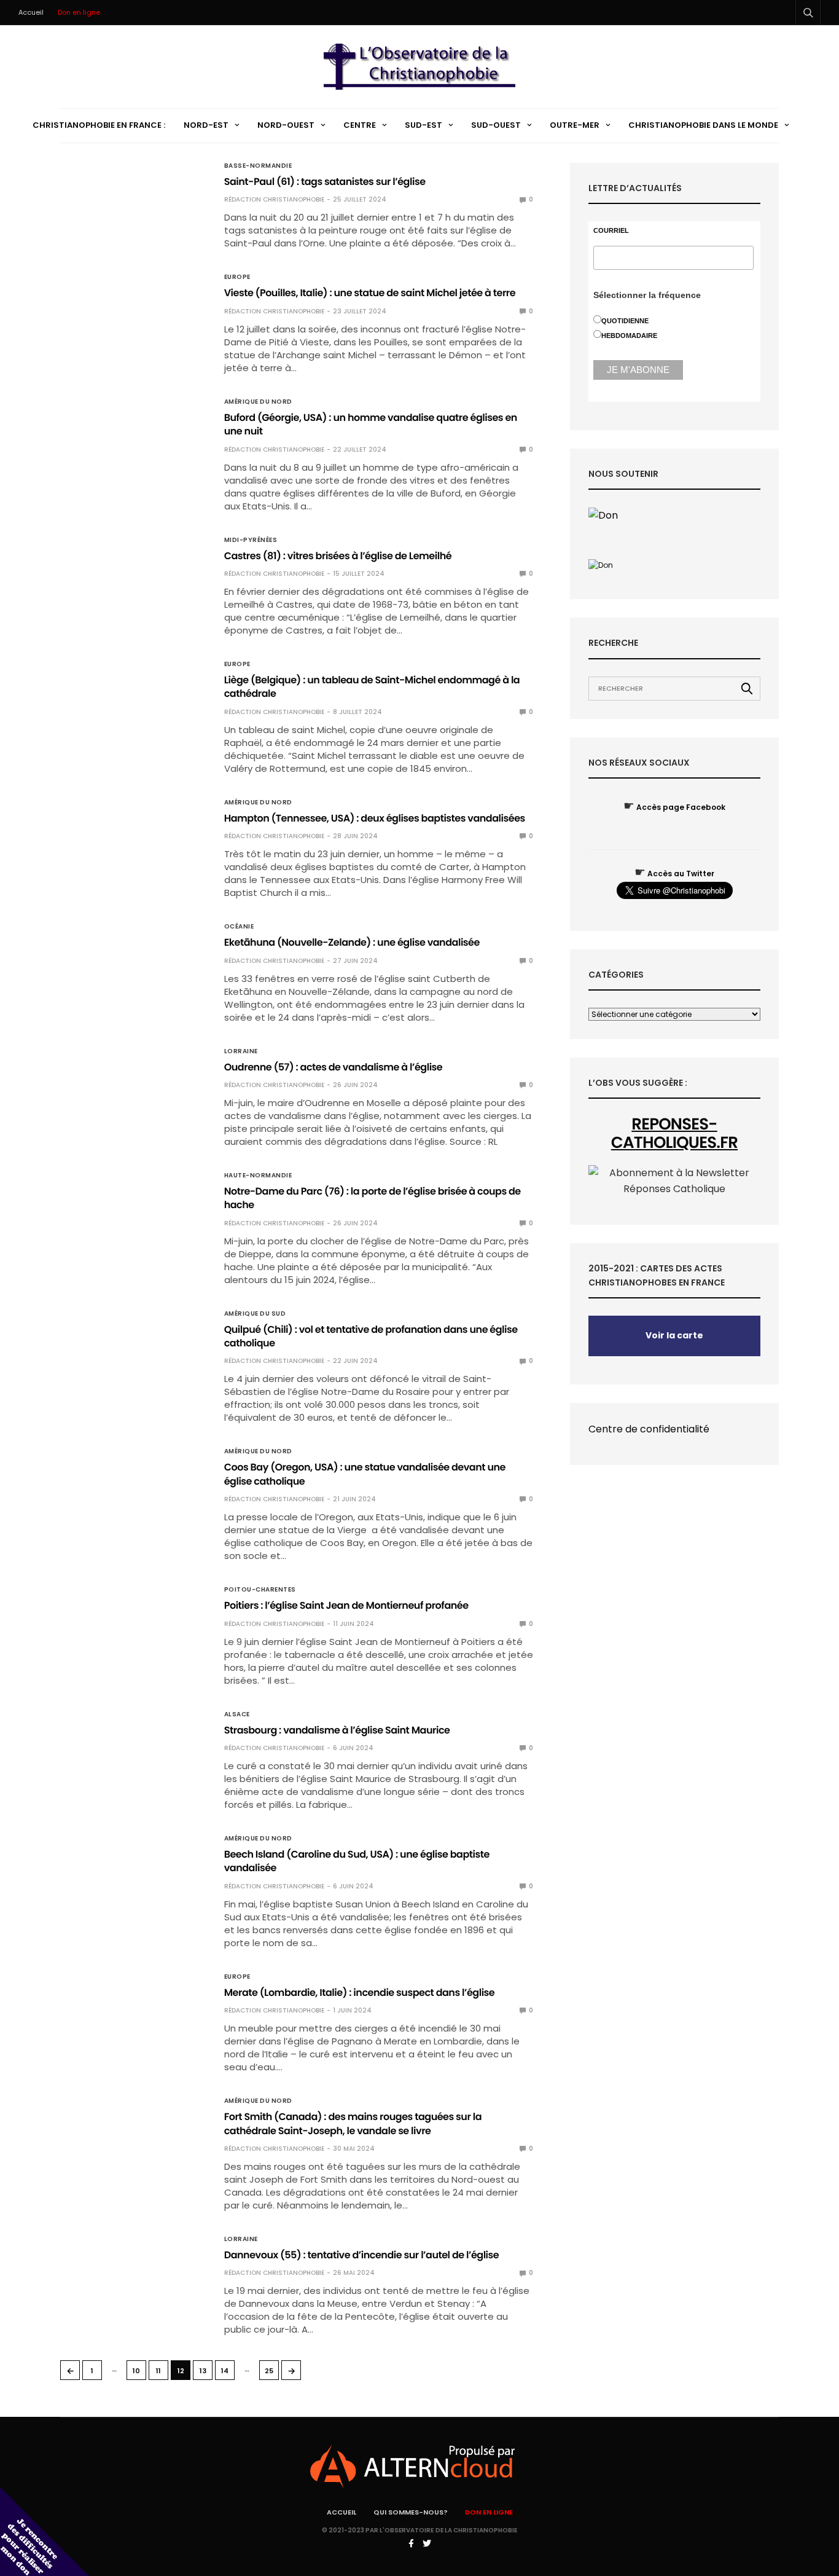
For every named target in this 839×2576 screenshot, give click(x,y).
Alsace (237, 1714)
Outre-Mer (575, 125)
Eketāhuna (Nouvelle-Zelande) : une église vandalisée (352, 942)
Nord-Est (206, 125)
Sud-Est (423, 125)
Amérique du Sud (255, 1314)
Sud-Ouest (496, 125)
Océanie (239, 927)
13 (203, 2371)
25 (269, 2371)
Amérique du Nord (258, 402)
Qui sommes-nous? (411, 2512)
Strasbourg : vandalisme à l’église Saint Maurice (337, 1730)
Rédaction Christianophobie (274, 199)
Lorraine (241, 1051)
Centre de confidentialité (649, 1429)
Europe (237, 277)
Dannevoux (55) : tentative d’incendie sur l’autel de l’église (362, 2255)
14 (225, 2371)
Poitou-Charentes (260, 1590)
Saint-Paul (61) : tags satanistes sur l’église (325, 182)
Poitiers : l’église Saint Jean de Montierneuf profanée (346, 1605)
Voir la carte (674, 1335)
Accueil (31, 12)
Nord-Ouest (286, 125)
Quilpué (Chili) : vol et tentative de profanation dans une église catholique (371, 1336)
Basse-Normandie (258, 166)
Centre (360, 125)
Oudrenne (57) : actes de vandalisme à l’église (334, 1067)
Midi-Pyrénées (251, 540)
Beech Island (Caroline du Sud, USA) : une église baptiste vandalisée (357, 1861)
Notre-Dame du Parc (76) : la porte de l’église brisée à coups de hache (373, 1198)
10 (136, 2371)
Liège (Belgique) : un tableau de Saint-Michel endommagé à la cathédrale (372, 687)
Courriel (611, 231)
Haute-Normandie (258, 1176)
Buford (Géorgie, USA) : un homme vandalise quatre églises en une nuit (371, 424)
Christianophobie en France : (99, 125)
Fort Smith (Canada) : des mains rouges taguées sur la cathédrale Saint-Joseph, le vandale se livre (353, 2123)
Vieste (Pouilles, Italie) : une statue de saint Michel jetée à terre (370, 293)
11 (158, 2371)
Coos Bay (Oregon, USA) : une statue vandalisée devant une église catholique (365, 1474)
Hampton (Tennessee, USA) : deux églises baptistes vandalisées (375, 818)
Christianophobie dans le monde (703, 125)
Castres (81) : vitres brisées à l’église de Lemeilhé (338, 556)
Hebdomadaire (629, 336)
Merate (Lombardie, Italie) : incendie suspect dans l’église (360, 1993)
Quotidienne (625, 321)
